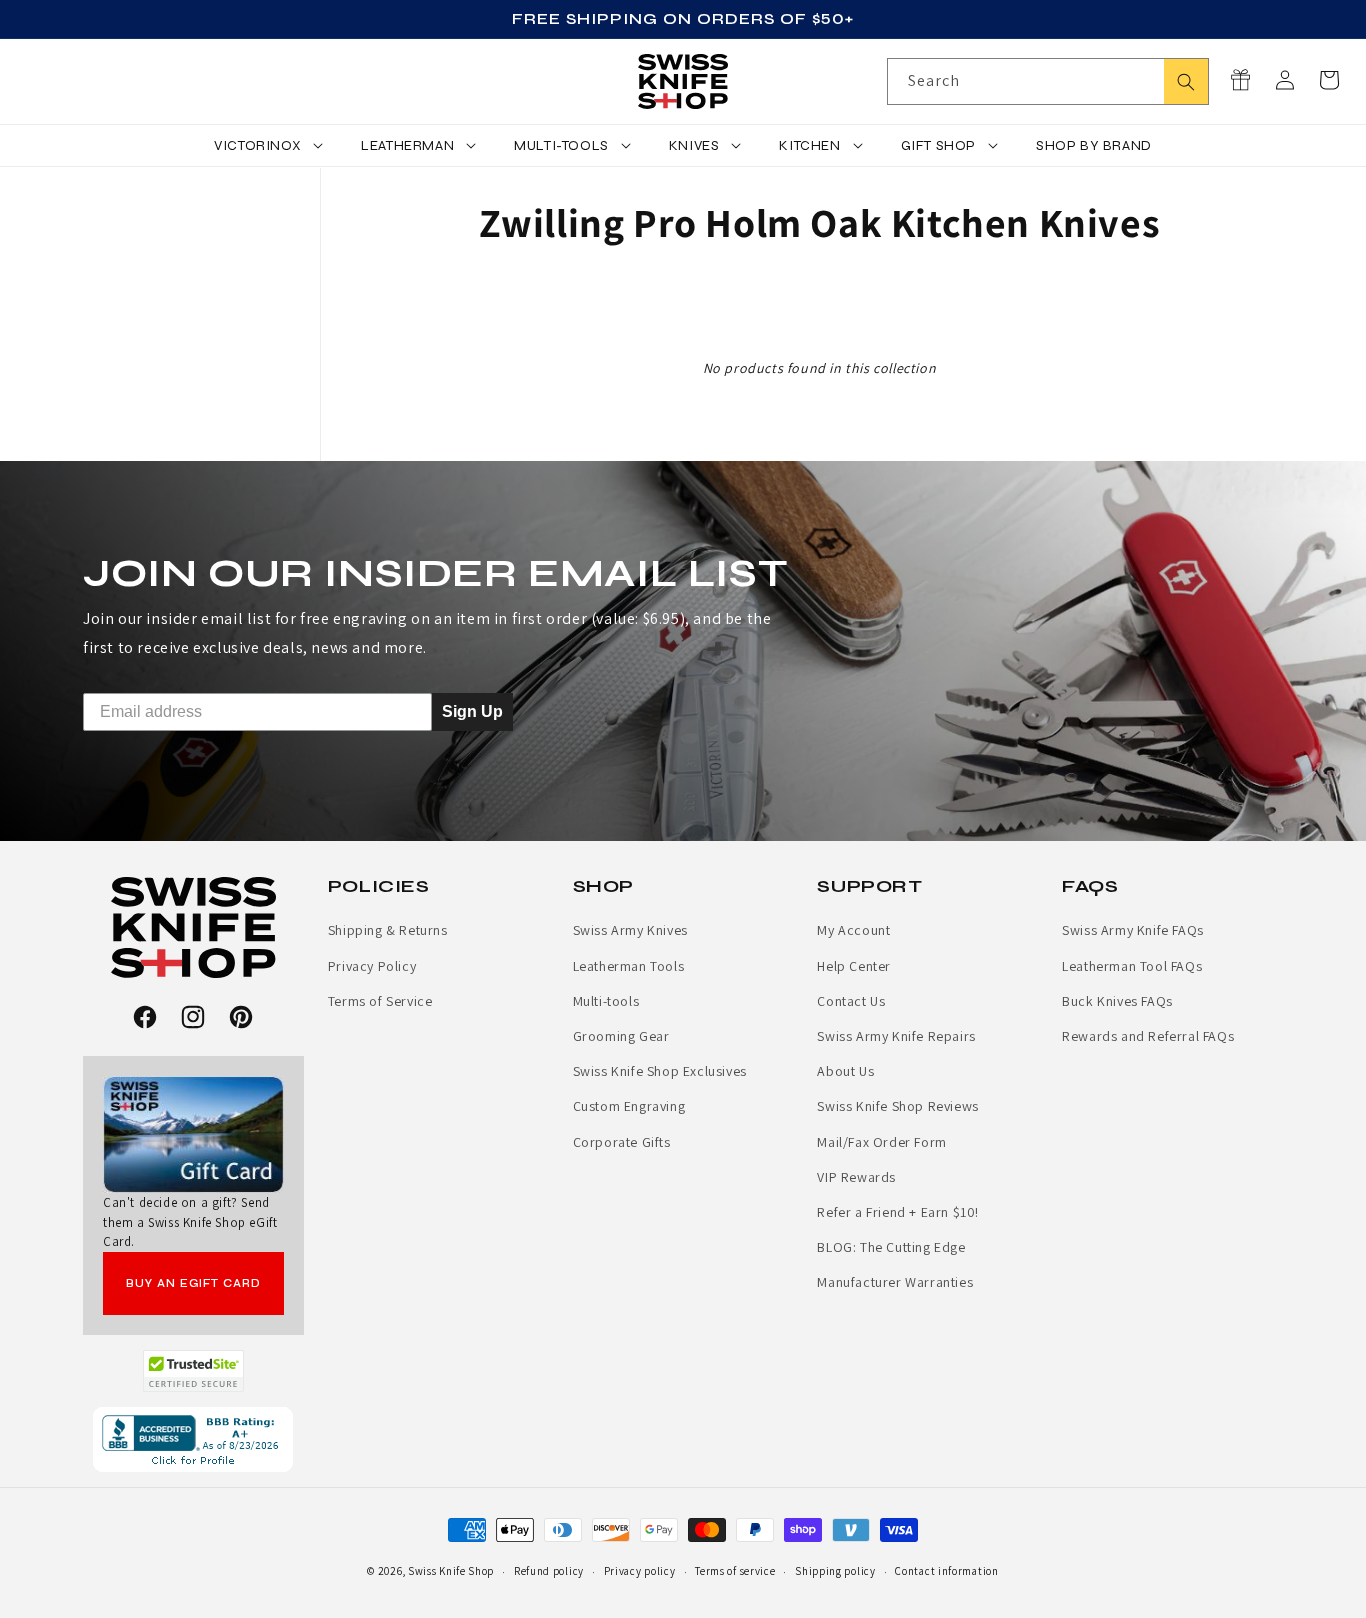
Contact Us (851, 1001)
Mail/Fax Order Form (881, 1142)
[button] (1329, 80)
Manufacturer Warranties (895, 1282)
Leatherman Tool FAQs (1132, 966)
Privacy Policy (372, 966)
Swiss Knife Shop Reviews (897, 1106)
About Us (845, 1071)
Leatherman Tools (629, 966)
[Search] (1186, 81)
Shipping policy (835, 1571)
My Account (853, 930)
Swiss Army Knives (630, 930)
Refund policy (549, 1571)
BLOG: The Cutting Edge (891, 1247)
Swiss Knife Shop (451, 1571)
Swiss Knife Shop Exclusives (660, 1071)
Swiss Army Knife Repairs (896, 1036)
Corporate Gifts (622, 1142)
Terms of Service (380, 1001)
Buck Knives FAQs (1117, 1001)
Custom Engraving (629, 1106)
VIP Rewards (856, 1177)
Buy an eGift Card (193, 1283)
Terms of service (735, 1571)
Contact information (946, 1571)
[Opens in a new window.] (193, 1371)
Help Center (854, 966)
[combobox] (1048, 81)
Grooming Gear (621, 1036)
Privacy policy (640, 1571)
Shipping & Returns (388, 930)
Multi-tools (606, 1001)
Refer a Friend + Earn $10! (898, 1212)
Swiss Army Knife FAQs (1133, 930)
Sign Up (472, 711)
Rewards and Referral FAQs (1148, 1036)
